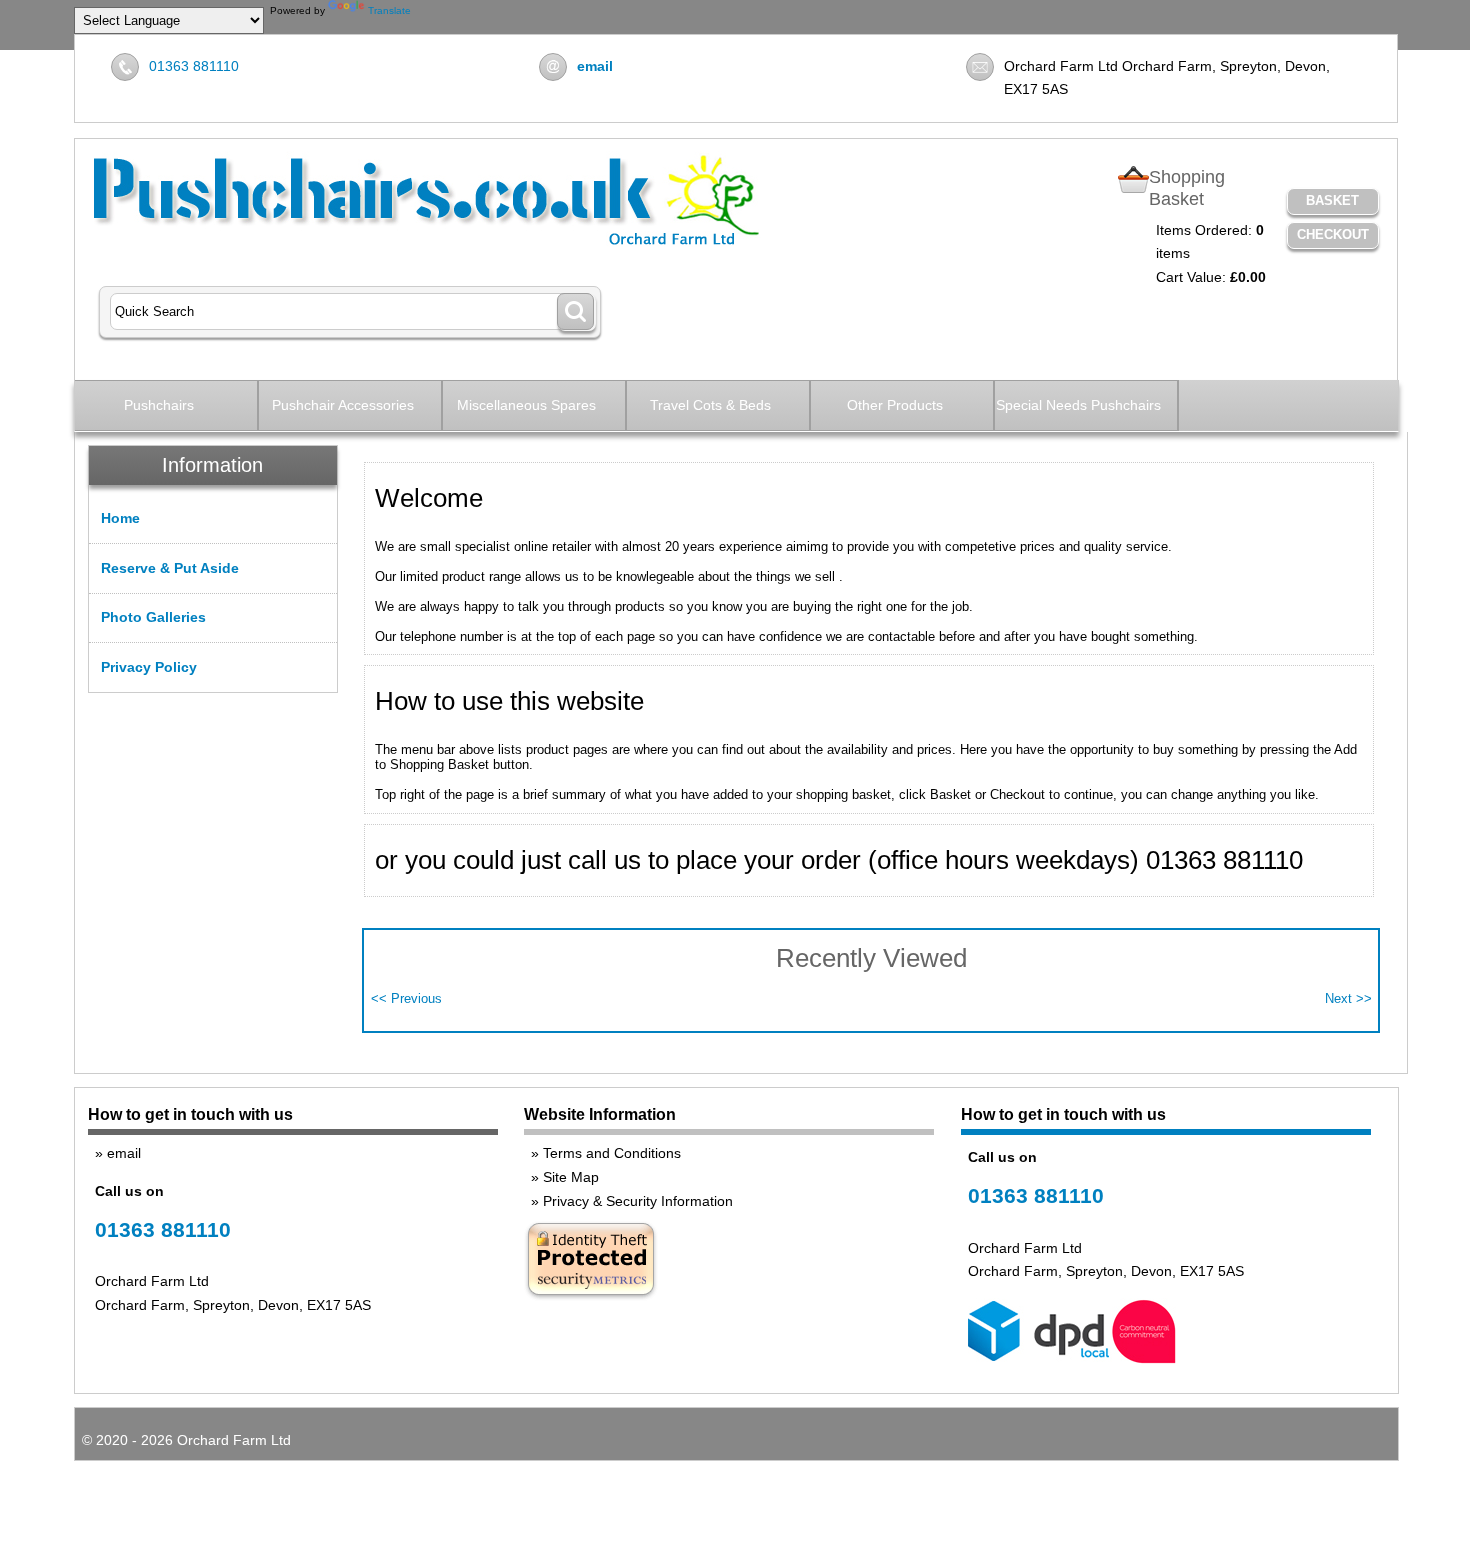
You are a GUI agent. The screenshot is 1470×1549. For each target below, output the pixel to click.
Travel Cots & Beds (710, 405)
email (124, 1153)
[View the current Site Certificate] (591, 1298)
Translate (389, 10)
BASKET (1332, 200)
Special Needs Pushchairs (1078, 405)
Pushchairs (159, 405)
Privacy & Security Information (638, 1201)
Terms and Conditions (612, 1153)
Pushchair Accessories (343, 405)
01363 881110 (194, 66)
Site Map (571, 1177)
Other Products (895, 405)
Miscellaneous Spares (526, 405)
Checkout (1333, 234)
